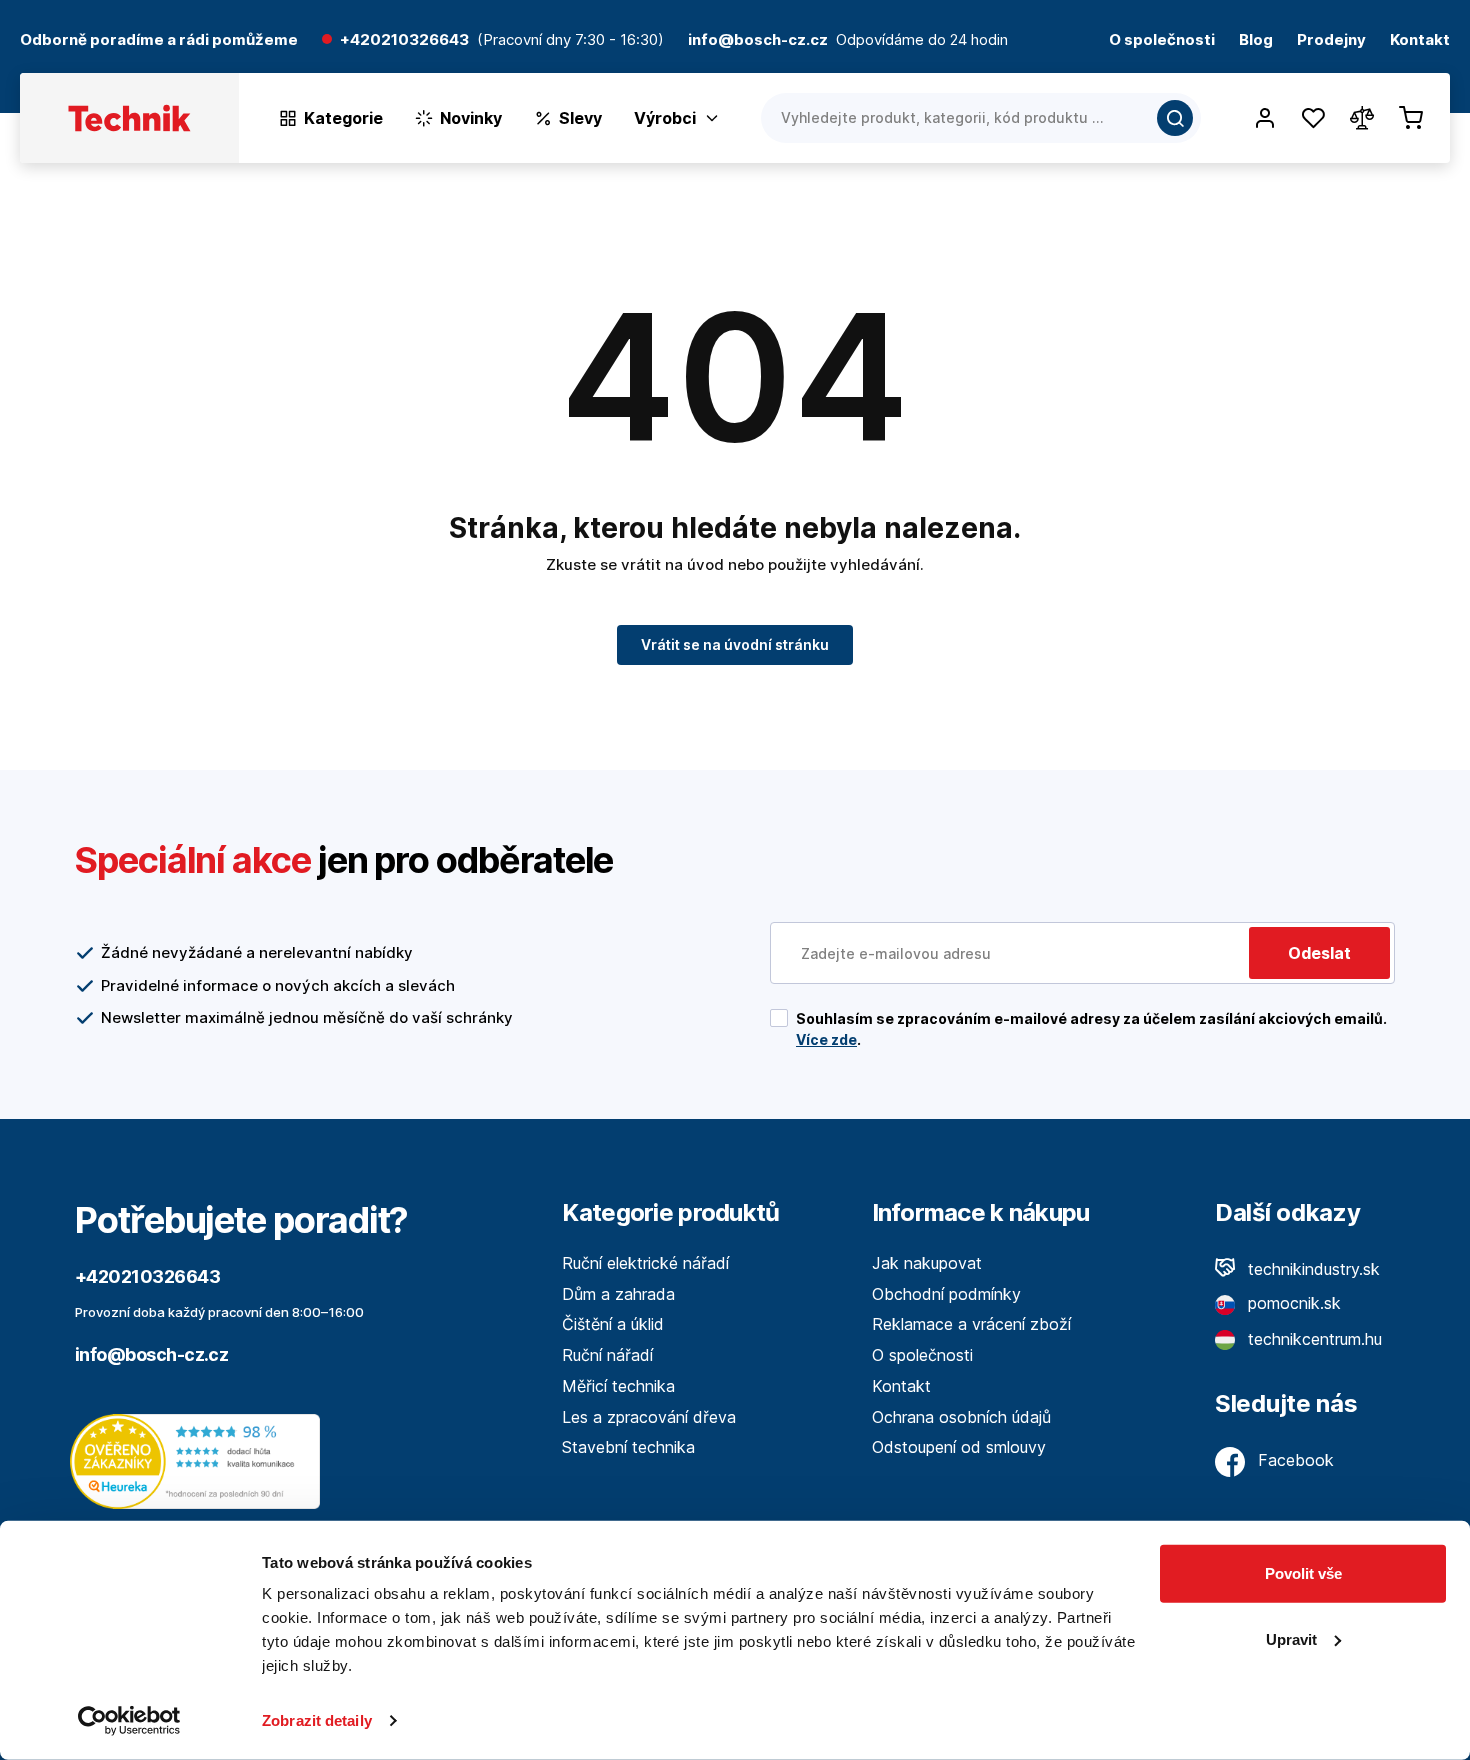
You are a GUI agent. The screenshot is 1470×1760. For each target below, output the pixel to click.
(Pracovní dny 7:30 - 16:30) (570, 40)
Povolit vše (1303, 1573)
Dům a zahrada (618, 1294)
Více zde (826, 1039)
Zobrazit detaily (317, 1720)
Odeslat (1319, 953)
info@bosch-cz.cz (151, 1354)
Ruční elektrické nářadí (645, 1263)
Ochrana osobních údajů (961, 1417)
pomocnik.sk (1292, 1303)
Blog (1256, 40)
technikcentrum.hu (1312, 1339)
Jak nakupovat (927, 1263)
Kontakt (1420, 40)
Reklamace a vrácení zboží (971, 1324)
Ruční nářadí (607, 1355)
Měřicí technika (618, 1386)
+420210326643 (404, 40)
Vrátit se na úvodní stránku (735, 644)
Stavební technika (628, 1447)
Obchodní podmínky (946, 1294)
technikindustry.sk (1311, 1269)
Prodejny (1331, 40)
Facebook (1293, 1460)
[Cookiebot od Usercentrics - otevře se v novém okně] (129, 1721)
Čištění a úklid (613, 1324)
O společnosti (1162, 40)
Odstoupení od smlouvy (959, 1447)
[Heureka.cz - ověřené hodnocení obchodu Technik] (200, 1460)
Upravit (1291, 1638)
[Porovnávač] (1362, 118)
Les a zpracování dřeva (649, 1417)
